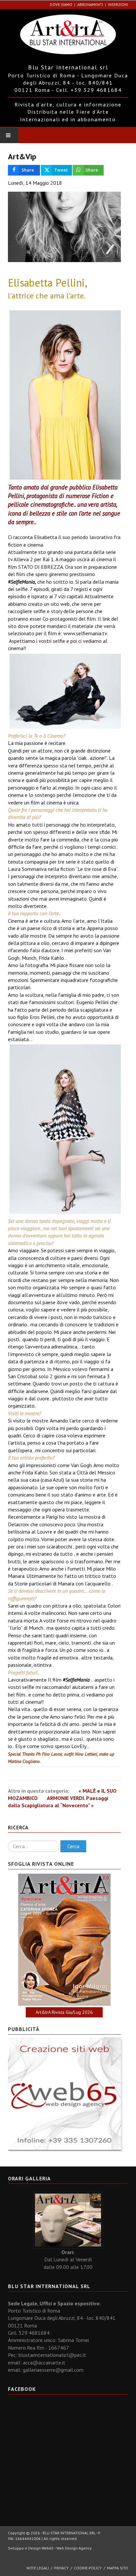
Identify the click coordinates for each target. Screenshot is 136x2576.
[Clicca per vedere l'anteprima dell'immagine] (64, 227)
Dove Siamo (61, 4)
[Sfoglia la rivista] (64, 1940)
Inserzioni (118, 4)
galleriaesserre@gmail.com (53, 2370)
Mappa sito (118, 2568)
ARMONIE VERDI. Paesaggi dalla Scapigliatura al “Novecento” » (58, 1802)
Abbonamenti (90, 4)
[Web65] (64, 2093)
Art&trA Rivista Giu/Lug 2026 (64, 2012)
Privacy (61, 2568)
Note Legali (38, 2568)
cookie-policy (88, 2568)
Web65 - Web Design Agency (67, 2548)
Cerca (73, 1846)
